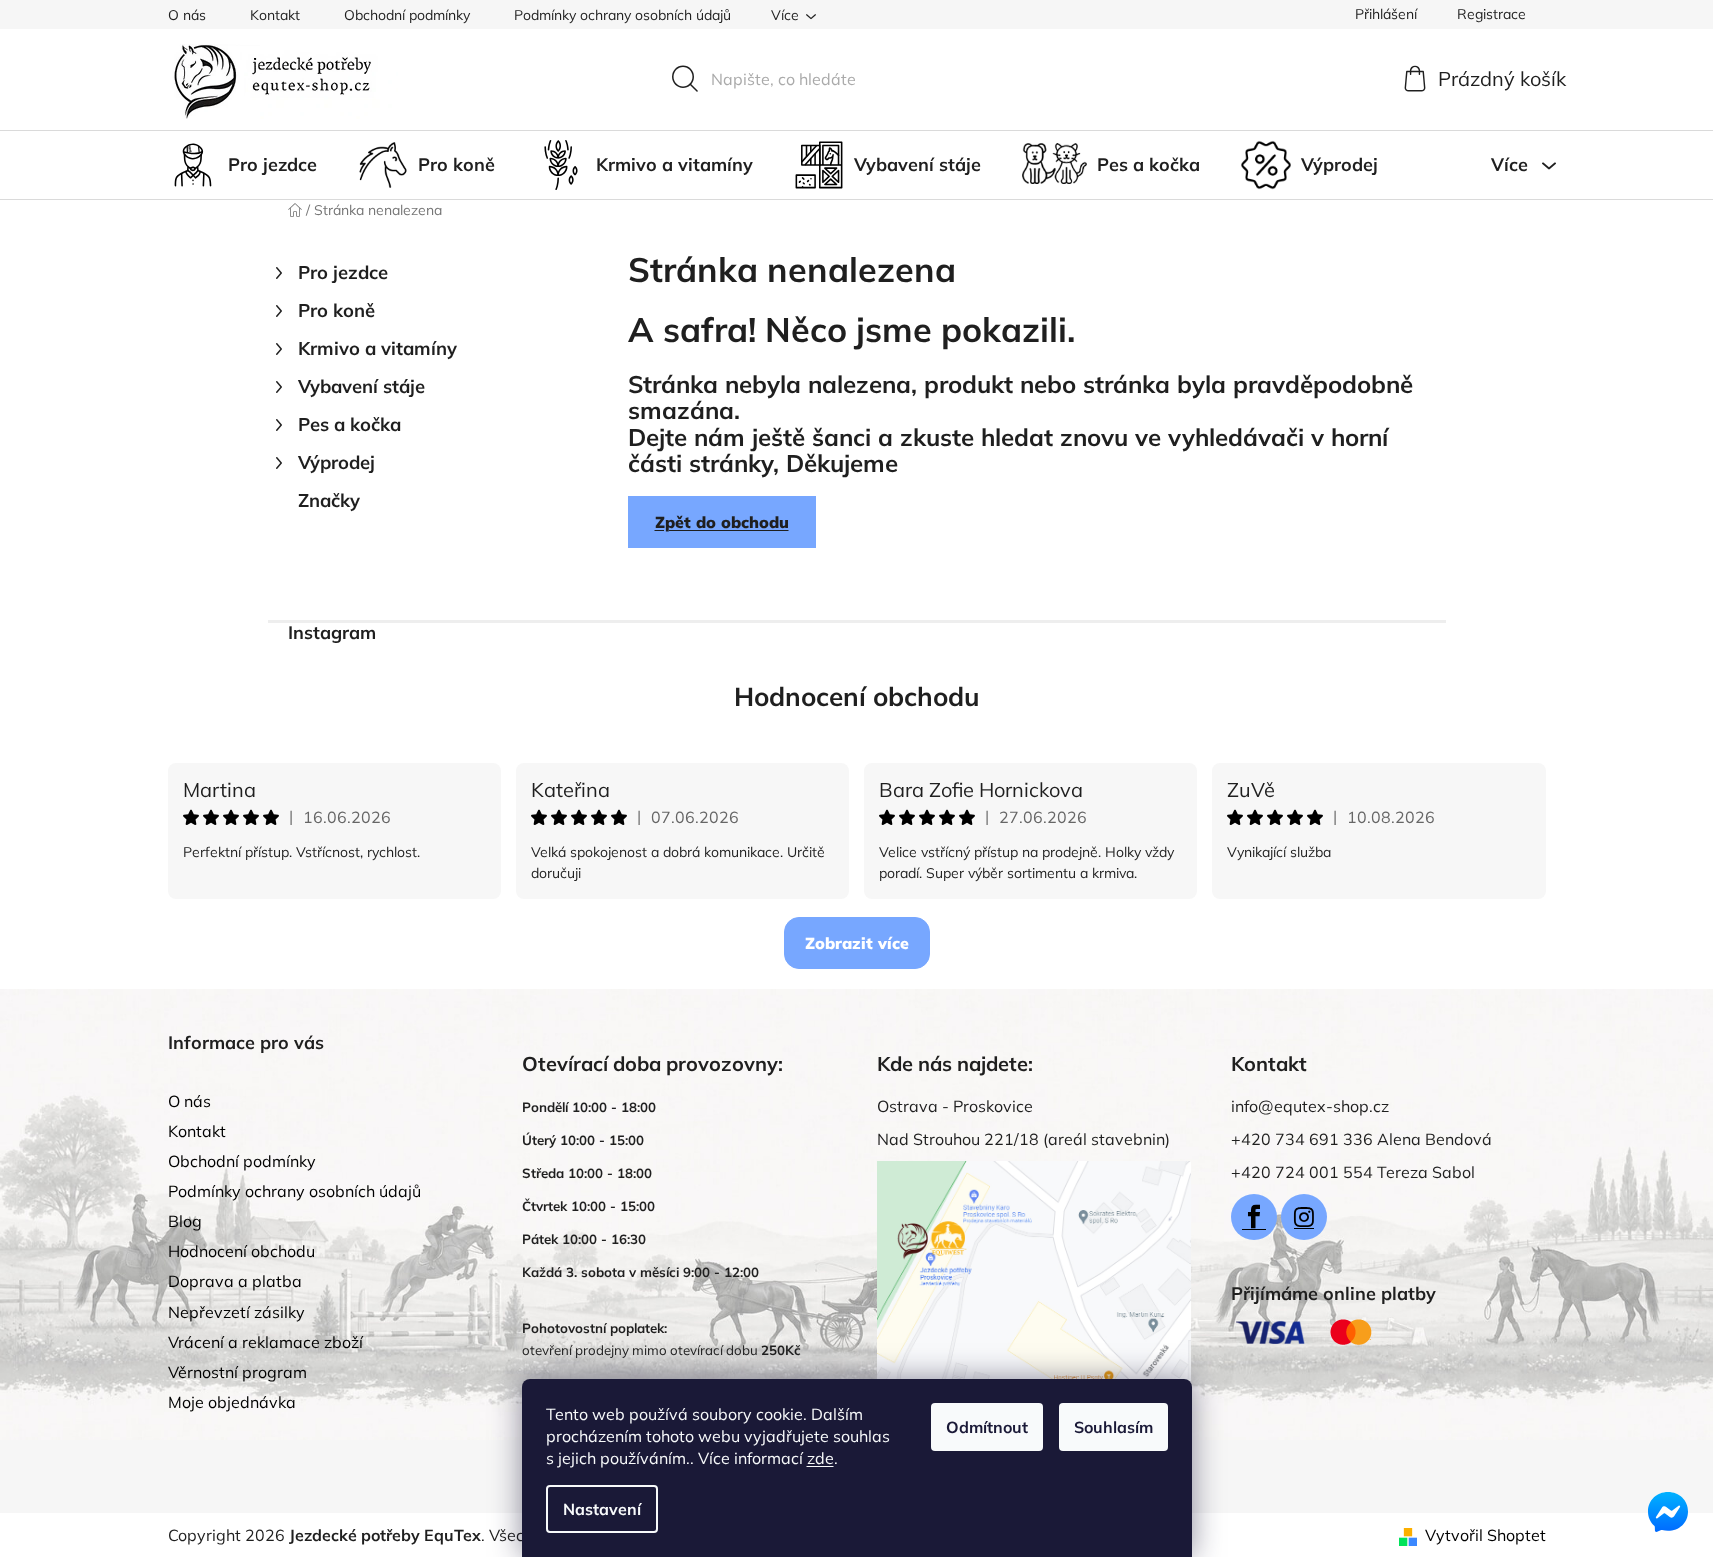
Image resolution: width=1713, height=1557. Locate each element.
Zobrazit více (857, 943)
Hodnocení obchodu (857, 696)
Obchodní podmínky (407, 15)
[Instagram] (1304, 1217)
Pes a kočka (349, 424)
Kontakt (275, 15)
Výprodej (336, 462)
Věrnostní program (237, 1372)
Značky (329, 500)
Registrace (1491, 14)
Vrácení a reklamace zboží (265, 1342)
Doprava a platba (235, 1281)
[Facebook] (1254, 1217)
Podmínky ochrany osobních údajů (622, 15)
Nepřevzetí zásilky (236, 1312)
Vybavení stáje (361, 386)
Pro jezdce (343, 272)
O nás (187, 15)
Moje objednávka (232, 1402)
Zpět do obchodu (722, 522)
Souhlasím (1113, 1427)
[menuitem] (242, 165)
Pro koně (336, 310)
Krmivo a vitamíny (377, 348)
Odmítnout (987, 1427)
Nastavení (602, 1509)
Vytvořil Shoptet (1485, 1535)
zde (820, 1458)
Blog (185, 1221)
